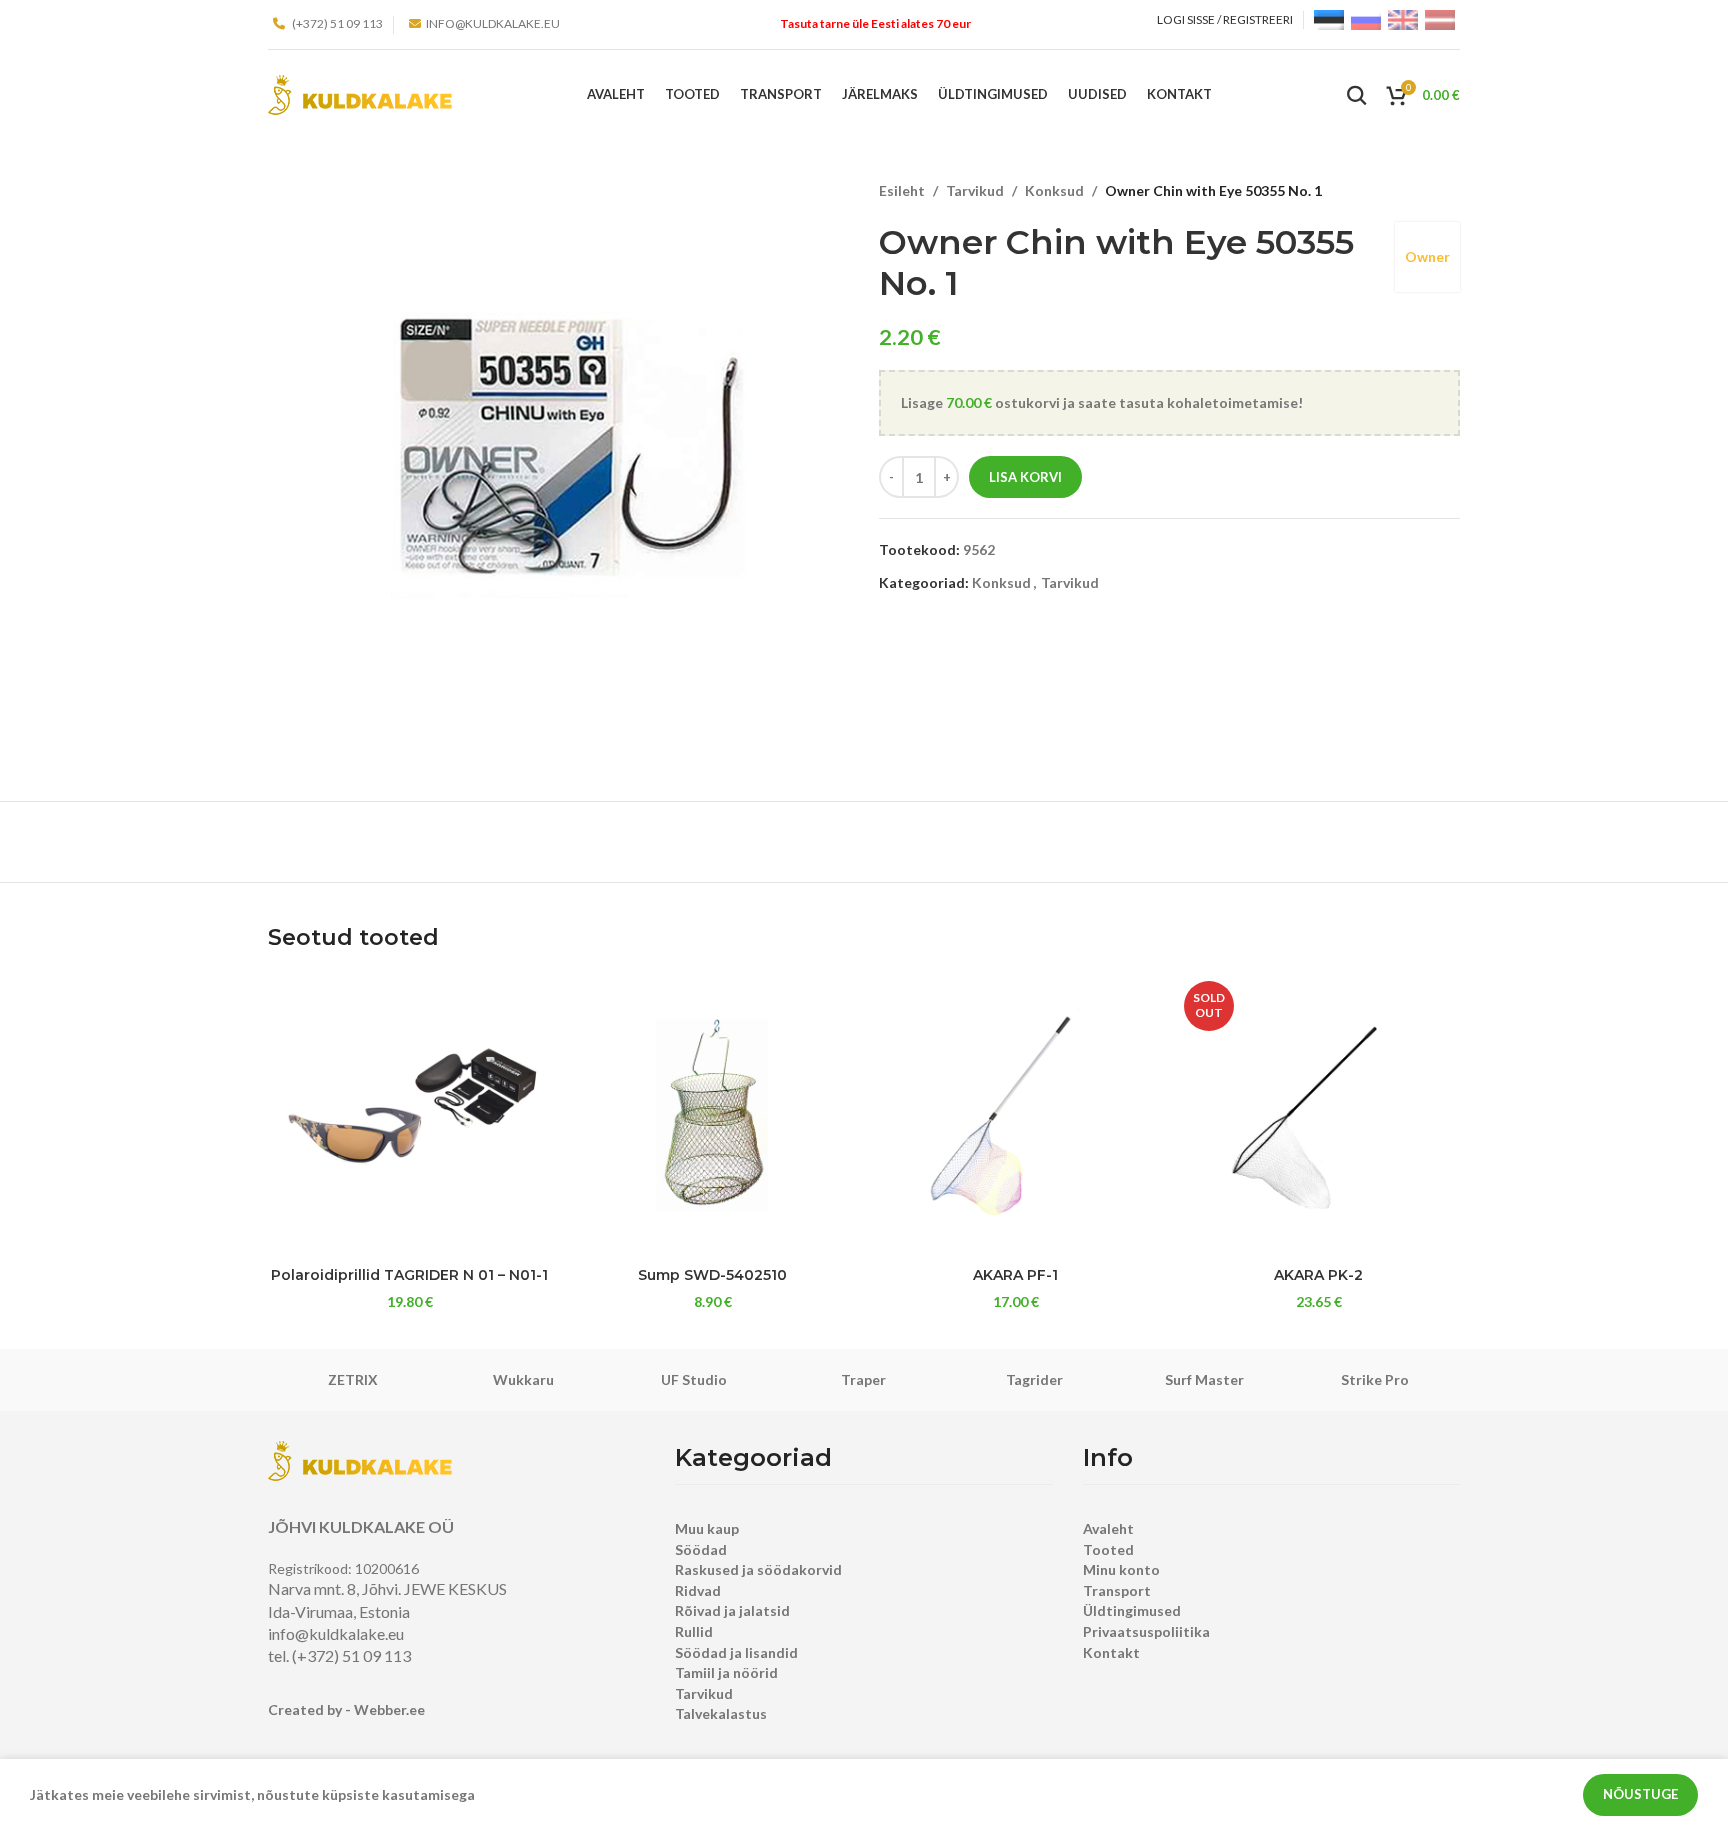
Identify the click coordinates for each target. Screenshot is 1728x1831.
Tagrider (1034, 1379)
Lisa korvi (1025, 477)
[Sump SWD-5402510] (712, 1115)
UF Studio (694, 1379)
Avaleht (1108, 1528)
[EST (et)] (1329, 18)
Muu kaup (707, 1528)
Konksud (1054, 190)
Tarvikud (975, 190)
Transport (1117, 1590)
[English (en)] (1403, 18)
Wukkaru (523, 1379)
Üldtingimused (1132, 1610)
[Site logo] (360, 93)
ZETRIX (353, 1379)
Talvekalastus (721, 1713)
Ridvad (698, 1590)
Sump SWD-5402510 (712, 1275)
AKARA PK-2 (1318, 1275)
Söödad (701, 1549)
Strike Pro (1375, 1379)
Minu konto (1121, 1569)
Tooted (1108, 1549)
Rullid (694, 1631)
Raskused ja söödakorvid (758, 1569)
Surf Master (1204, 1379)
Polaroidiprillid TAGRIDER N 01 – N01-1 (409, 1275)
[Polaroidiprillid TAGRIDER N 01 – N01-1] (409, 1115)
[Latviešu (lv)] (1440, 18)
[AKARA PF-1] (1015, 1115)
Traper (863, 1379)
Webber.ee (389, 1709)
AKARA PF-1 (1015, 1275)
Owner (1427, 256)
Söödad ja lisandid (736, 1652)
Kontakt (1111, 1652)
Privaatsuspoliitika (1146, 1631)
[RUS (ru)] (1366, 18)
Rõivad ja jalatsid (732, 1610)
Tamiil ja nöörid (726, 1672)
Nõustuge (1640, 1794)
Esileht (902, 190)
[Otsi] (1357, 95)
